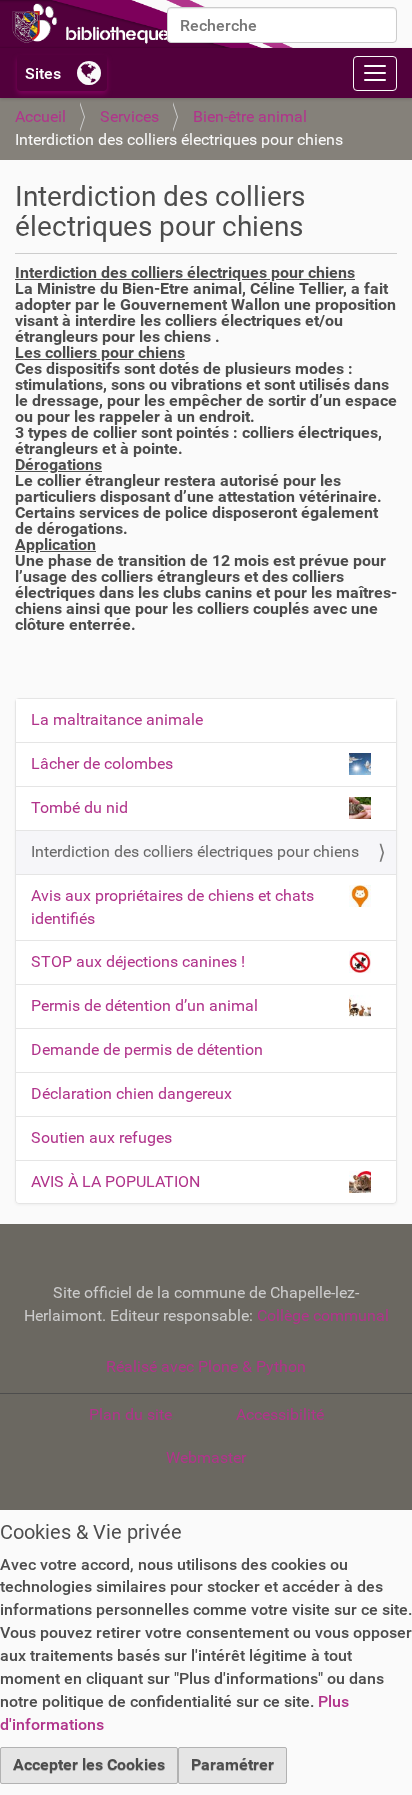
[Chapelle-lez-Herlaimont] (150, 24)
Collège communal (323, 1315)
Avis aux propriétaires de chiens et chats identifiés (172, 907)
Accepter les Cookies (89, 1764)
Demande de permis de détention (147, 1049)
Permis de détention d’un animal (144, 1005)
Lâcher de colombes (102, 763)
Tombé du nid (79, 807)
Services (129, 116)
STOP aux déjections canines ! (138, 961)
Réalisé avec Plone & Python (206, 1366)
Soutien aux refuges (101, 1137)
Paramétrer (232, 1764)
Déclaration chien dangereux (131, 1093)
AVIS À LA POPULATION (115, 1181)
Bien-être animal (250, 116)
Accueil (40, 116)
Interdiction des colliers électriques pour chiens (195, 851)
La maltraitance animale (117, 719)
